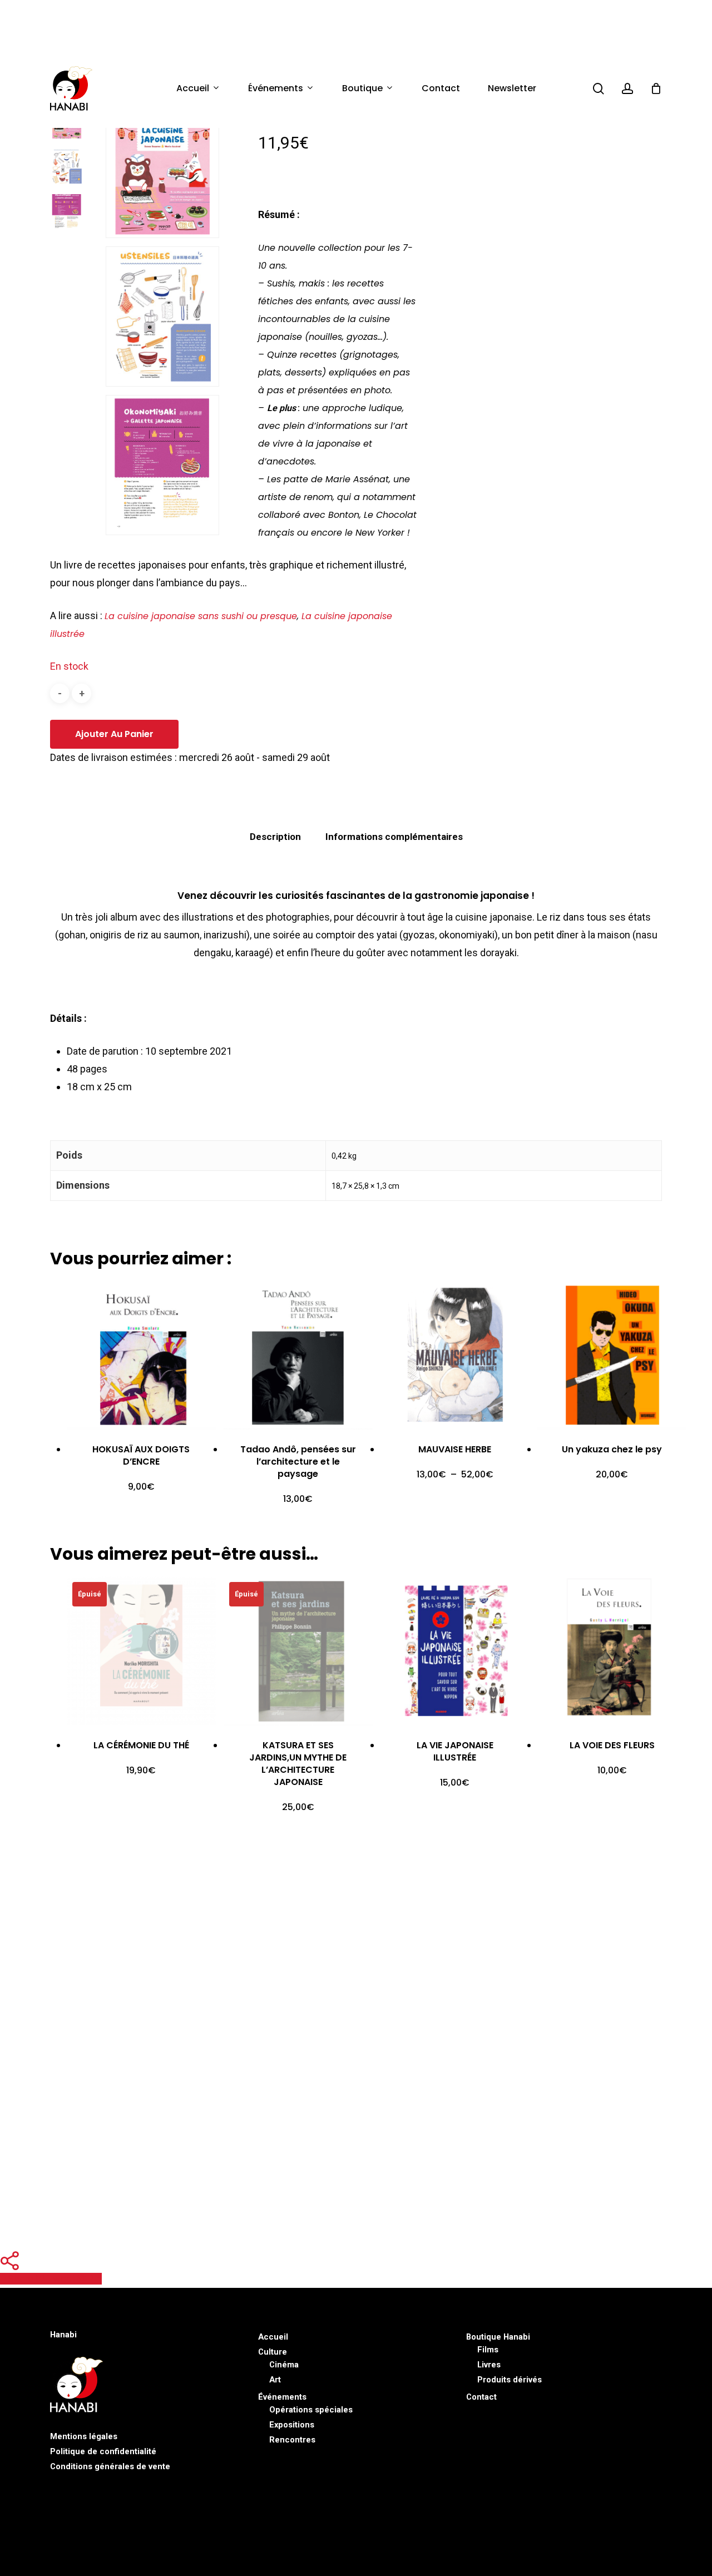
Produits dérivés (510, 2380)
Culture (273, 2352)
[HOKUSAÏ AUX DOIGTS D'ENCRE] (141, 1356)
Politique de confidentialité (103, 2451)
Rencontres (292, 2440)
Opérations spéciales (311, 2410)
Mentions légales (84, 2436)
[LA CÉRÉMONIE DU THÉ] (141, 1651)
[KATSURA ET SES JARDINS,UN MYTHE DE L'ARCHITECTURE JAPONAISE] (298, 1651)
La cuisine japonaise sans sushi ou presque (201, 616)
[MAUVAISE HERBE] (455, 1356)
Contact (481, 2397)
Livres (489, 2365)
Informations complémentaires (394, 837)
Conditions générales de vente (110, 2466)
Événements (282, 2397)
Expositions (292, 2425)
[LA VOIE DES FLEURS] (612, 1651)
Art (275, 2380)
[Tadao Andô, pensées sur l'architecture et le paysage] (298, 1356)
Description (275, 837)
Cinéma (284, 2365)
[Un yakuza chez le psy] (612, 1356)
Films (488, 2350)
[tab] (275, 837)
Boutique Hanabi (498, 2337)
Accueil (273, 2337)
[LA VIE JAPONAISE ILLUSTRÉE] (455, 1651)
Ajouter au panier (114, 734)
